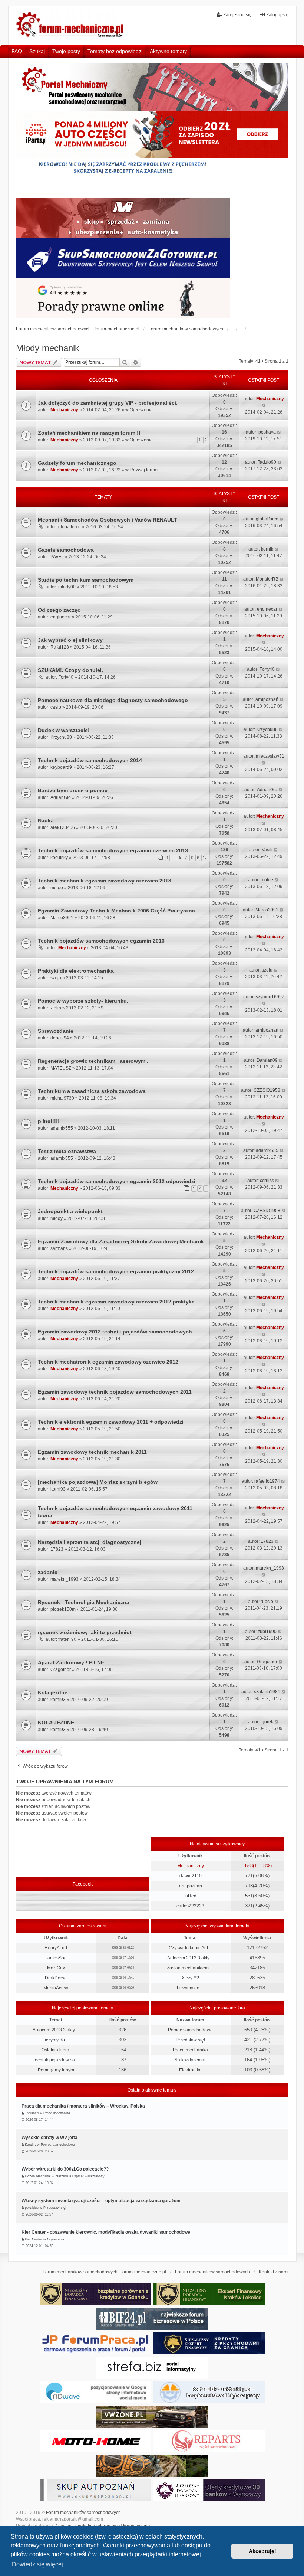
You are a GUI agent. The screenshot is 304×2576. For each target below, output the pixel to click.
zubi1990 (267, 1632)
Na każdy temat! (190, 2060)
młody (57, 1218)
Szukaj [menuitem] (37, 51)
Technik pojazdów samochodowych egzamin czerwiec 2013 (113, 850)
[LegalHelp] (123, 298)
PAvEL (57, 557)
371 (249, 1906)
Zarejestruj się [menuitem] (237, 15)
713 (249, 1886)
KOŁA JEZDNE (56, 1723)
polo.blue (32, 2208)
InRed (190, 1896)
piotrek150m (63, 1609)
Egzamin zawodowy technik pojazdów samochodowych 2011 (115, 1392)
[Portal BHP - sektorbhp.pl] (209, 2392)
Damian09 (267, 1060)
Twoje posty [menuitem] (66, 51)
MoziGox (56, 1968)
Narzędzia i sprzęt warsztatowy (80, 2176)
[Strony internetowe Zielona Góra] (95, 2392)
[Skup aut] (123, 258)
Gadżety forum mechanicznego (77, 463)
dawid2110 (191, 1876)
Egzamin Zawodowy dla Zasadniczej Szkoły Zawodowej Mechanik (121, 1241)
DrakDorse (56, 1978)
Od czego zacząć (59, 610)
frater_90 (67, 1639)
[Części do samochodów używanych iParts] (152, 134)
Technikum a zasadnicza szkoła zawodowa (92, 1091)
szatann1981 (267, 1692)
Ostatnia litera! (56, 2050)
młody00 (67, 587)
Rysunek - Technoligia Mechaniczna (84, 1602)
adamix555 (62, 1128)
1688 (248, 1866)
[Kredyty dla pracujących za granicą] (209, 2343)
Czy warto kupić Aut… (191, 1948)
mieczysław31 (270, 756)
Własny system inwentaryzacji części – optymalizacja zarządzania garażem (101, 2201)
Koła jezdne (53, 1692)
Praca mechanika (190, 2050)
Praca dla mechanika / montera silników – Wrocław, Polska (83, 2106)
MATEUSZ (61, 1068)
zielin (56, 1008)
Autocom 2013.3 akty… (191, 1958)
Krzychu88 (61, 737)
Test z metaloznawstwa (67, 1151)
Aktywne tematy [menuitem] (168, 51)
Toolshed (32, 2113)
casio (56, 707)
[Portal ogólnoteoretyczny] (152, 2368)
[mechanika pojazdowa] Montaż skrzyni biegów (98, 1482)
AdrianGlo (61, 797)
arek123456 (63, 827)
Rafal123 (60, 647)
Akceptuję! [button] (262, 2551)
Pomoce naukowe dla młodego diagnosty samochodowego (113, 700)
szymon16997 (270, 997)
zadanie (48, 1572)
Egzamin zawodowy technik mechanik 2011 (92, 1452)
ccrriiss (267, 1181)
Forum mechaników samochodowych (83, 2513)
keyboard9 (61, 767)
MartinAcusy (56, 1988)
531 (249, 1896)
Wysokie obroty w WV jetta (49, 2138)
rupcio (267, 1602)
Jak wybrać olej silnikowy (70, 640)
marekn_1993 (65, 1579)
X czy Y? (190, 1978)
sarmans (59, 1248)
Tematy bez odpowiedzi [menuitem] (115, 51)
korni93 (58, 1489)
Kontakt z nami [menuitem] (274, 2272)
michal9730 (62, 1098)
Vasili (267, 850)
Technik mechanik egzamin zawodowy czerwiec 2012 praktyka (116, 1302)
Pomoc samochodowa (190, 2030)
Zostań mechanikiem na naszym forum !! (89, 433)
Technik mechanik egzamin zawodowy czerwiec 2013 (105, 881)
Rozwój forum (144, 470)
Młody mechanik (48, 348)
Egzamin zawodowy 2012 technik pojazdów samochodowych (115, 1332)
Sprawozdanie (56, 1031)
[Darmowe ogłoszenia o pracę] (95, 2343)
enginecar (61, 617)
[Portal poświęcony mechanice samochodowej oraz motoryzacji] (152, 87)
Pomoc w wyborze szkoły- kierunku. (83, 1001)
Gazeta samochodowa (66, 550)
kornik (267, 549)
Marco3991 (62, 918)
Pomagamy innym (56, 2070)
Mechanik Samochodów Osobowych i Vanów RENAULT (108, 520)
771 (249, 1876)
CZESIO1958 (267, 1090)
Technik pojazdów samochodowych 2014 (90, 760)
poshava (267, 432)
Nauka (46, 820)
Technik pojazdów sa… (56, 2060)
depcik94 (60, 1038)
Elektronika (190, 2070)
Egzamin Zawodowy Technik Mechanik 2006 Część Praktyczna (116, 911)
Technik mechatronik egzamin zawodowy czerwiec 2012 (108, 1362)
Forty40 (66, 677)
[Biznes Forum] (152, 2319)
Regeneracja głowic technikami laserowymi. (93, 1061)
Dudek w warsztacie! (64, 730)
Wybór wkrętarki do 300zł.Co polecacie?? (65, 2169)
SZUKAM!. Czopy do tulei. (70, 670)
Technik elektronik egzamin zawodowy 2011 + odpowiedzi (111, 1422)
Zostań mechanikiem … (191, 1968)
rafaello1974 (267, 1481)
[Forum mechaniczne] (70, 25)
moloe (57, 888)
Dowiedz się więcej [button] (37, 2564)
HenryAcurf (56, 1948)
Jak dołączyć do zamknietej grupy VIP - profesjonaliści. (108, 403)
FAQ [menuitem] (17, 51)
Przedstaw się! (190, 2040)
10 (205, 857)
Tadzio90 (267, 462)
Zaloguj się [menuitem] (277, 15)
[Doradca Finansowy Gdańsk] (95, 2294)
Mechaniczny (64, 410)
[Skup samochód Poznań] (95, 2441)
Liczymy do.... (190, 1988)
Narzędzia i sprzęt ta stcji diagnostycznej (90, 1542)
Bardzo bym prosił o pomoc (73, 790)
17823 (57, 1549)
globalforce (70, 527)
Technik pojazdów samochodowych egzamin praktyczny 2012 (116, 1271)
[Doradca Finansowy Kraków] (209, 2294)
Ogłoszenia (141, 410)
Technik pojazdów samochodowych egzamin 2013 (101, 941)
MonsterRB (267, 579)
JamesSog (56, 1958)
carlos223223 (190, 1906)
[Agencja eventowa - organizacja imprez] (152, 2466)
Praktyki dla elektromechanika (76, 971)
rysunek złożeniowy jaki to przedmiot (85, 1632)
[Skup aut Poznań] (123, 218)
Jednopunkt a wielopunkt (70, 1211)
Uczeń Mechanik (38, 2176)
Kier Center (34, 2239)
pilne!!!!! (49, 1121)
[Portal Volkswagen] (152, 2417)
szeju (56, 978)
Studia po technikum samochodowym (86, 580)
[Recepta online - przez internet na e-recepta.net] (123, 178)
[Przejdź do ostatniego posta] (264, 405)
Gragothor (61, 1669)
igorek (267, 1722)
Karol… (30, 2145)
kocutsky (59, 858)
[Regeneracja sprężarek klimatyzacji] (209, 2441)
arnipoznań (267, 699)
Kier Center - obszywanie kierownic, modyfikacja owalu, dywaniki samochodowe (106, 2232)
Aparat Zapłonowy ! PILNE (71, 1662)
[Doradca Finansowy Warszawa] (209, 2490)
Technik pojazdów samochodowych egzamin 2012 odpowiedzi (117, 1181)
